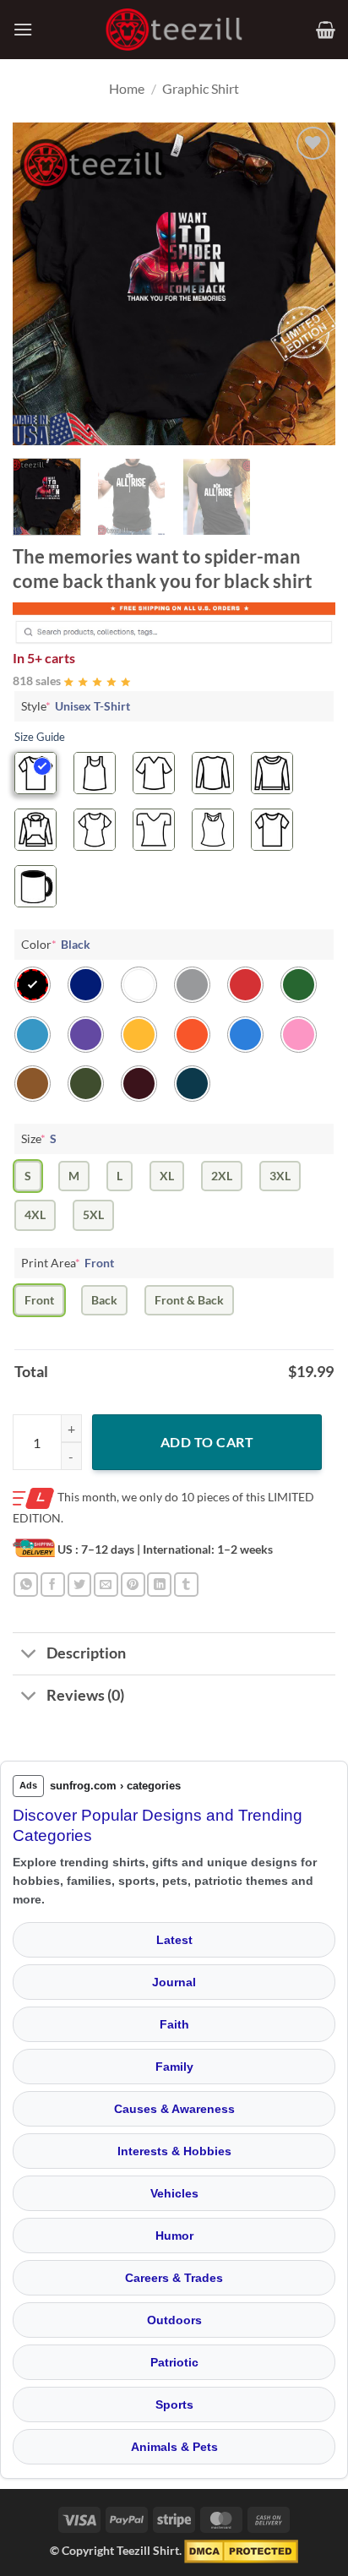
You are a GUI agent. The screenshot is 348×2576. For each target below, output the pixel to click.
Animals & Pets (174, 2447)
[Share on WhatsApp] (26, 1585)
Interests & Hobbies (174, 2151)
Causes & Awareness (174, 2109)
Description (86, 1653)
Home (127, 88)
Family (174, 2067)
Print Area (68, 1263)
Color (56, 944)
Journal (174, 1982)
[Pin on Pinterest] (133, 1585)
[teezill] (174, 30)
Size (39, 1138)
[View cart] (326, 30)
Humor (174, 2236)
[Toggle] (29, 1656)
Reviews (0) (85, 1695)
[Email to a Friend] (106, 1585)
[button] (23, 29)
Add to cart (207, 1442)
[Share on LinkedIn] (159, 1585)
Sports (174, 2404)
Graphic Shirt (201, 88)
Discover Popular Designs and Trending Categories (158, 1826)
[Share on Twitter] (80, 1585)
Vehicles (174, 2193)
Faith (174, 2024)
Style (76, 706)
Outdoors (174, 2320)
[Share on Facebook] (53, 1585)
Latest (174, 1940)
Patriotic (174, 2362)
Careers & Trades (174, 2278)
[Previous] (41, 284)
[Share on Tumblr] (186, 1585)
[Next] (307, 284)
